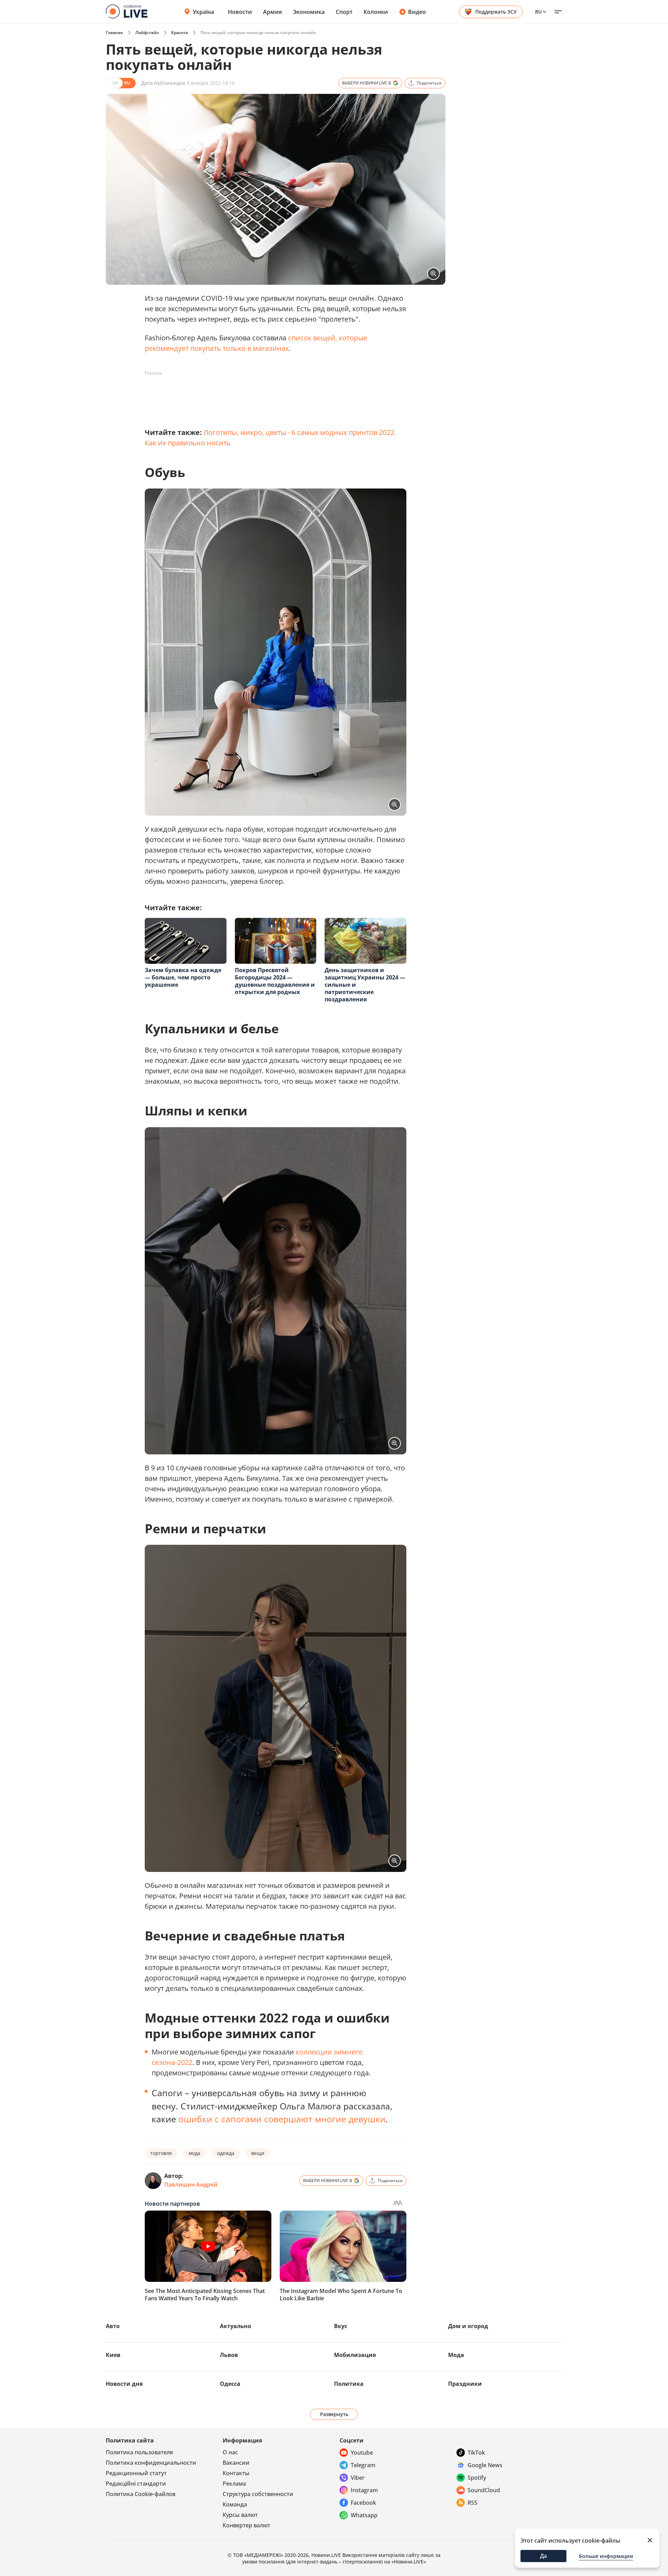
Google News (485, 2465)
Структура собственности (258, 2494)
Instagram (364, 2490)
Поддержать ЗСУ (496, 12)
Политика (349, 2384)
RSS (472, 2503)
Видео (417, 12)
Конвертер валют (246, 2525)
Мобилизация (355, 2355)
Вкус (341, 2326)
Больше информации (606, 2556)
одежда (226, 2153)
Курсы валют (240, 2515)
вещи (258, 2153)
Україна (203, 12)
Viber (358, 2478)
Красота (180, 33)
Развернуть (334, 2414)
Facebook (363, 2503)
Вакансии (236, 2463)
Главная (114, 33)
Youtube (362, 2453)
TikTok (476, 2453)
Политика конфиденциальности (151, 2463)
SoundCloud (484, 2490)
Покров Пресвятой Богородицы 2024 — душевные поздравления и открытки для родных (275, 981)
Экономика (309, 12)
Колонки (376, 12)
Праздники (465, 2384)
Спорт (344, 12)
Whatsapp (364, 2515)
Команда (235, 2504)
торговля (161, 2153)
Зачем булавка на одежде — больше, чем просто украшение (183, 977)
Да (543, 2556)
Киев (113, 2355)
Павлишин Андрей (191, 2185)
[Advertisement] (271, 394)
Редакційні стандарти (136, 2484)
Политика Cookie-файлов (141, 2494)
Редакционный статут (136, 2473)
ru (538, 12)
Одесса (230, 2384)
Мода (456, 2355)
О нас (230, 2452)
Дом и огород (468, 2326)
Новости (240, 12)
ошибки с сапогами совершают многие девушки (282, 2119)
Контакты (236, 2473)
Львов (229, 2355)
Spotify (477, 2478)
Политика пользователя (139, 2452)
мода (194, 2153)
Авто (113, 2326)
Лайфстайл (147, 33)
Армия (272, 12)
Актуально (236, 2326)
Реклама (234, 2484)
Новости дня (124, 2384)
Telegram (363, 2465)
